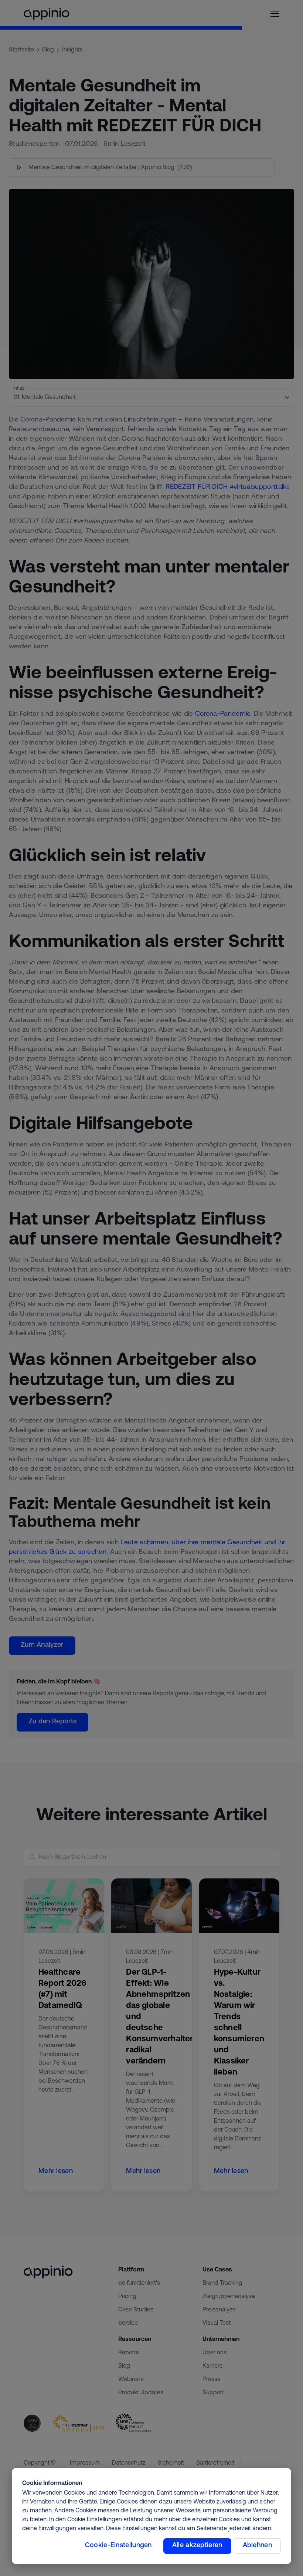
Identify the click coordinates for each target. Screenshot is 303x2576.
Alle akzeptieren (197, 2546)
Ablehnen (257, 2546)
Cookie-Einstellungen (118, 2546)
